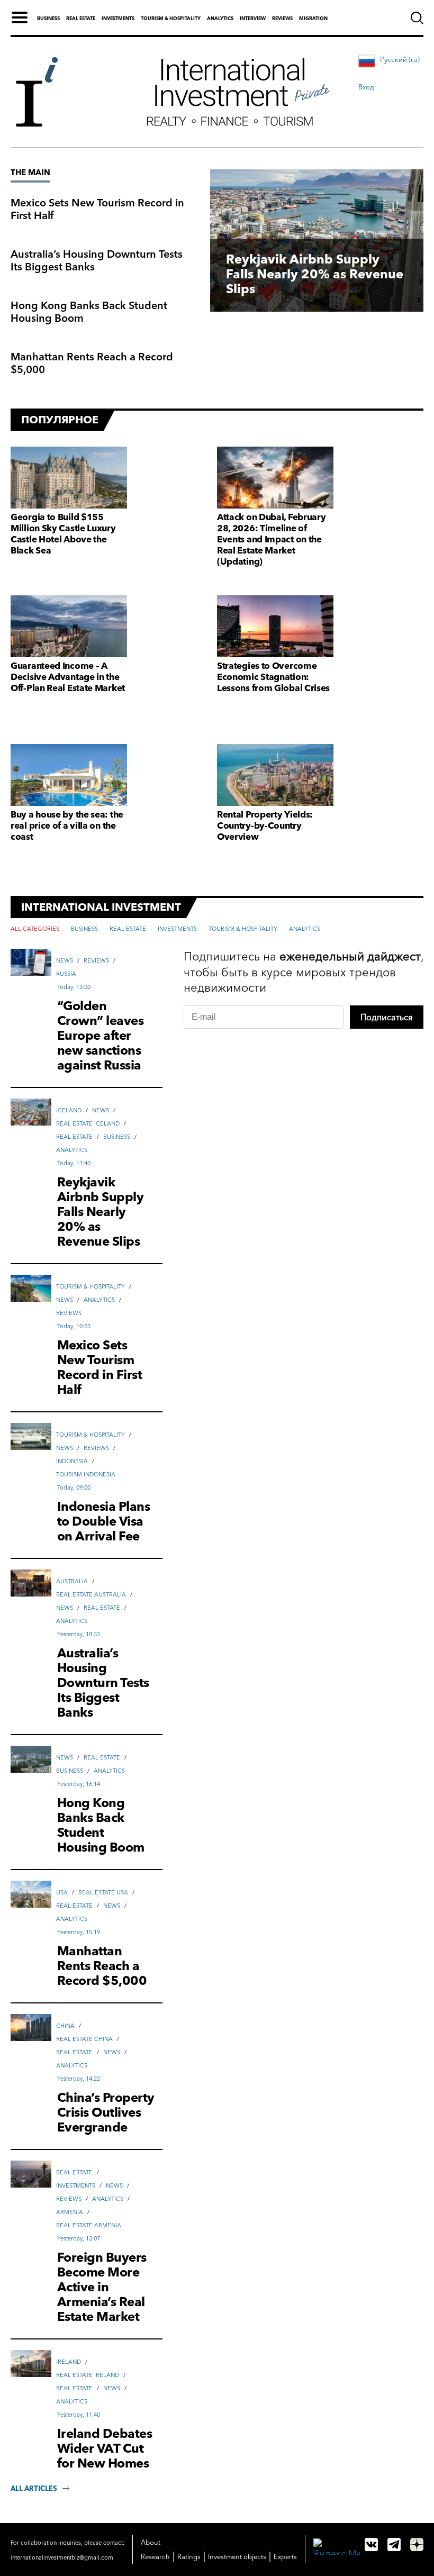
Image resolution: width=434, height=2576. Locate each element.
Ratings (189, 2556)
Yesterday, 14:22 (79, 2079)
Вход (366, 87)
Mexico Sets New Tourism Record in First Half (97, 209)
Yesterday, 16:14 (79, 1784)
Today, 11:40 (74, 1163)
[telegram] (394, 2545)
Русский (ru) (400, 59)
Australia (72, 1581)
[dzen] (417, 2545)
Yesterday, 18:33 (79, 1634)
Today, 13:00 (74, 987)
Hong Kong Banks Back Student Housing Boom (89, 312)
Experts (285, 2556)
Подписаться (387, 1017)
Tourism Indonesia (86, 1474)
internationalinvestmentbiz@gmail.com (62, 2557)
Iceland (69, 1110)
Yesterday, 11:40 (79, 2415)
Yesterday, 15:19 (79, 1932)
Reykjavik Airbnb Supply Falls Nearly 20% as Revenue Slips (315, 274)
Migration (313, 18)
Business (48, 18)
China (65, 2026)
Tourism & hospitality (171, 18)
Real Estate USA (103, 1892)
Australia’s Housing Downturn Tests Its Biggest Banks (97, 260)
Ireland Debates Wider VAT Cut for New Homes (105, 2448)
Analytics (220, 18)
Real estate (81, 18)
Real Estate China (84, 2039)
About (151, 2542)
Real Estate (74, 1137)
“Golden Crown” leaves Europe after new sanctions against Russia (101, 1036)
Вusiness (117, 1137)
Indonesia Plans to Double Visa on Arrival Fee (104, 1521)
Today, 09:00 (74, 1487)
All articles (34, 2488)
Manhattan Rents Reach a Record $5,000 (92, 363)
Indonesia (72, 1461)
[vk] (371, 2545)
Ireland (69, 2362)
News (65, 960)
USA (62, 1892)
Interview (253, 18)
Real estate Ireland (88, 2375)
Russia (66, 974)
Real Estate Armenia (89, 2225)
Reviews (282, 18)
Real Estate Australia (91, 1594)
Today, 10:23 (74, 1326)
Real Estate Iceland (88, 1123)
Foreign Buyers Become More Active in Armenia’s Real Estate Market (102, 2287)
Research (155, 2556)
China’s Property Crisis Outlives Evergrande (106, 2112)
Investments (118, 18)
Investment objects (237, 2556)
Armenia (70, 2212)
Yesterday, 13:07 (79, 2238)
